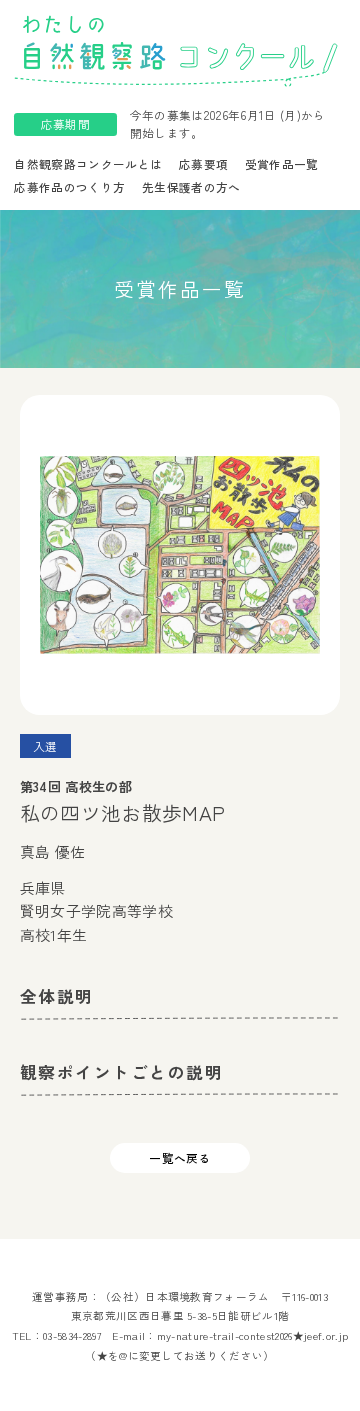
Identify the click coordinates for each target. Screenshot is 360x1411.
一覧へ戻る (180, 1158)
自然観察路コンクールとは (88, 164)
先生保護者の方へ (191, 187)
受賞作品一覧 (282, 164)
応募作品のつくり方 (69, 187)
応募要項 (203, 164)
